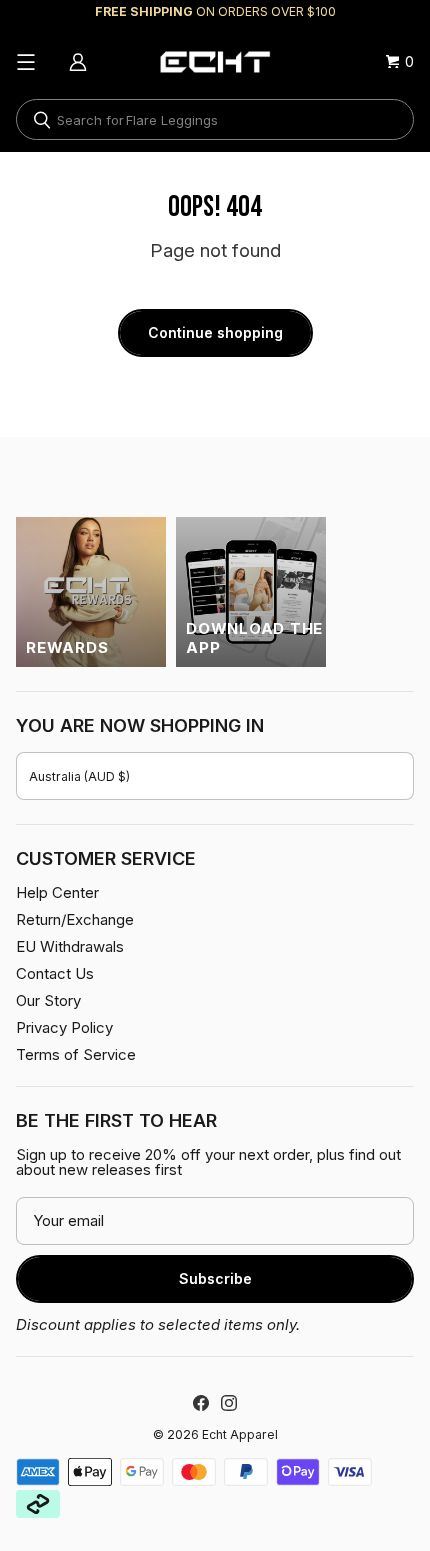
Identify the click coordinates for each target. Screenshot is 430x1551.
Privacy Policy (64, 1027)
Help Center (57, 892)
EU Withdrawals (70, 946)
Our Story (48, 1000)
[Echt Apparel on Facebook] (201, 1403)
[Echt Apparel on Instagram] (229, 1403)
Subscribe (215, 1278)
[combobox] (215, 119)
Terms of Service (76, 1054)
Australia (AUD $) (79, 776)
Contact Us (55, 973)
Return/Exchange (75, 919)
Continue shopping (215, 332)
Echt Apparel (240, 1434)
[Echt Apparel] (215, 62)
